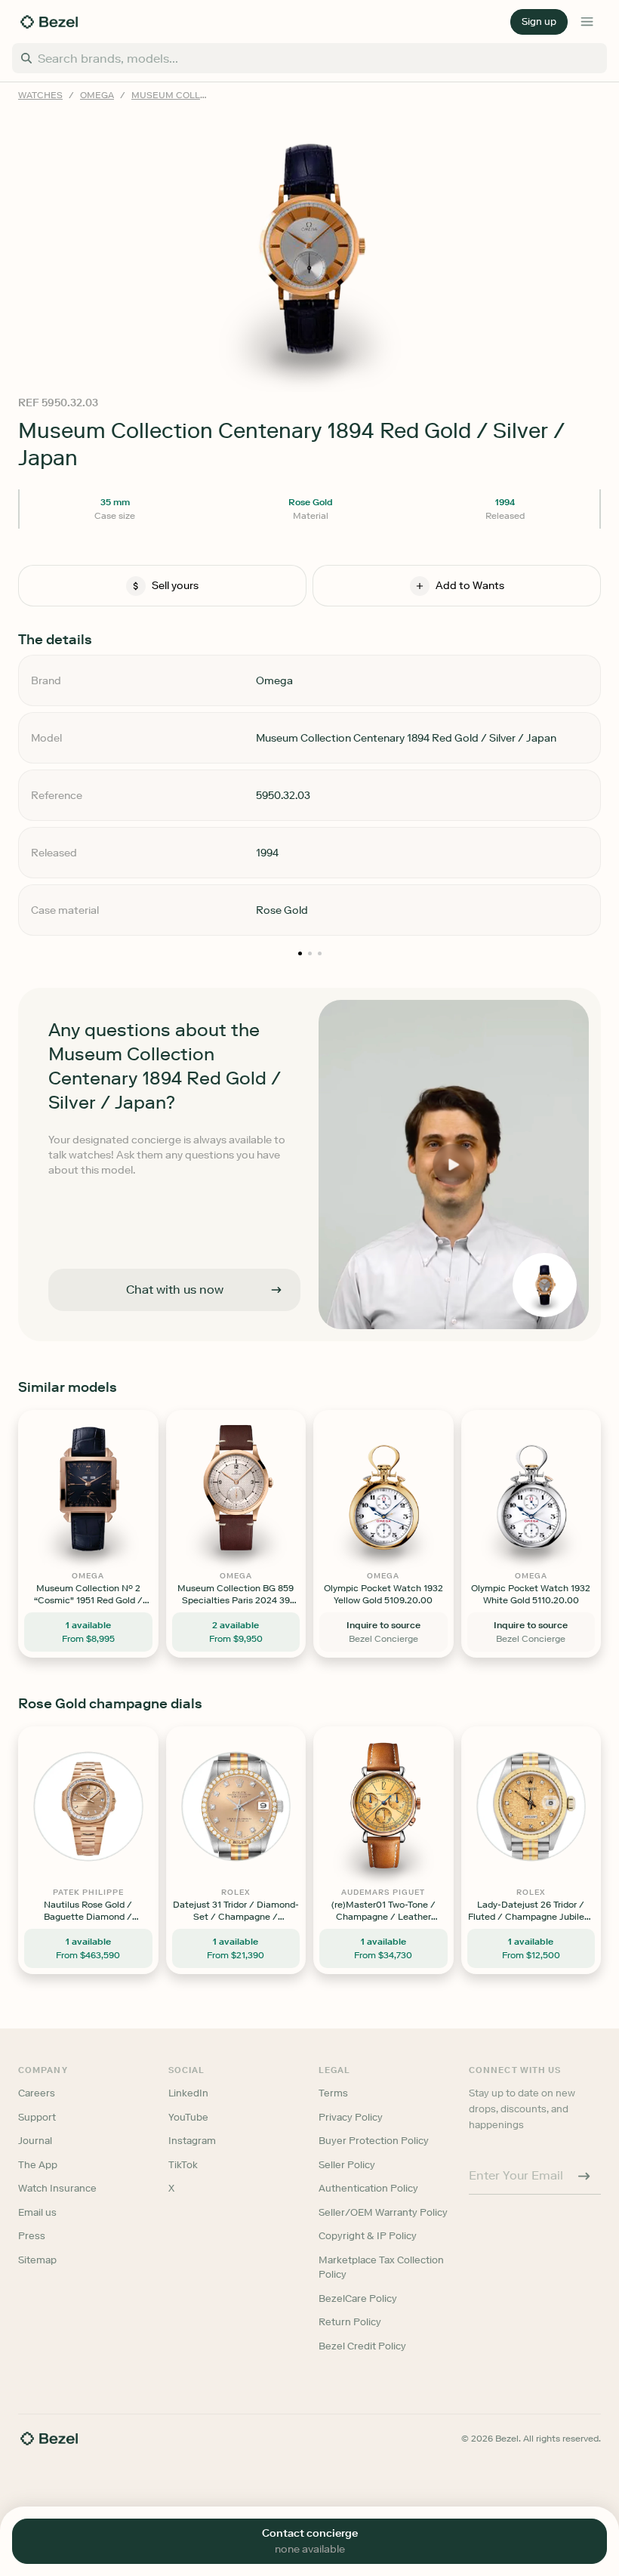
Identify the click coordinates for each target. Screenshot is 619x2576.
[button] (229, 1212)
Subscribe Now (229, 1354)
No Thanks (229, 1393)
